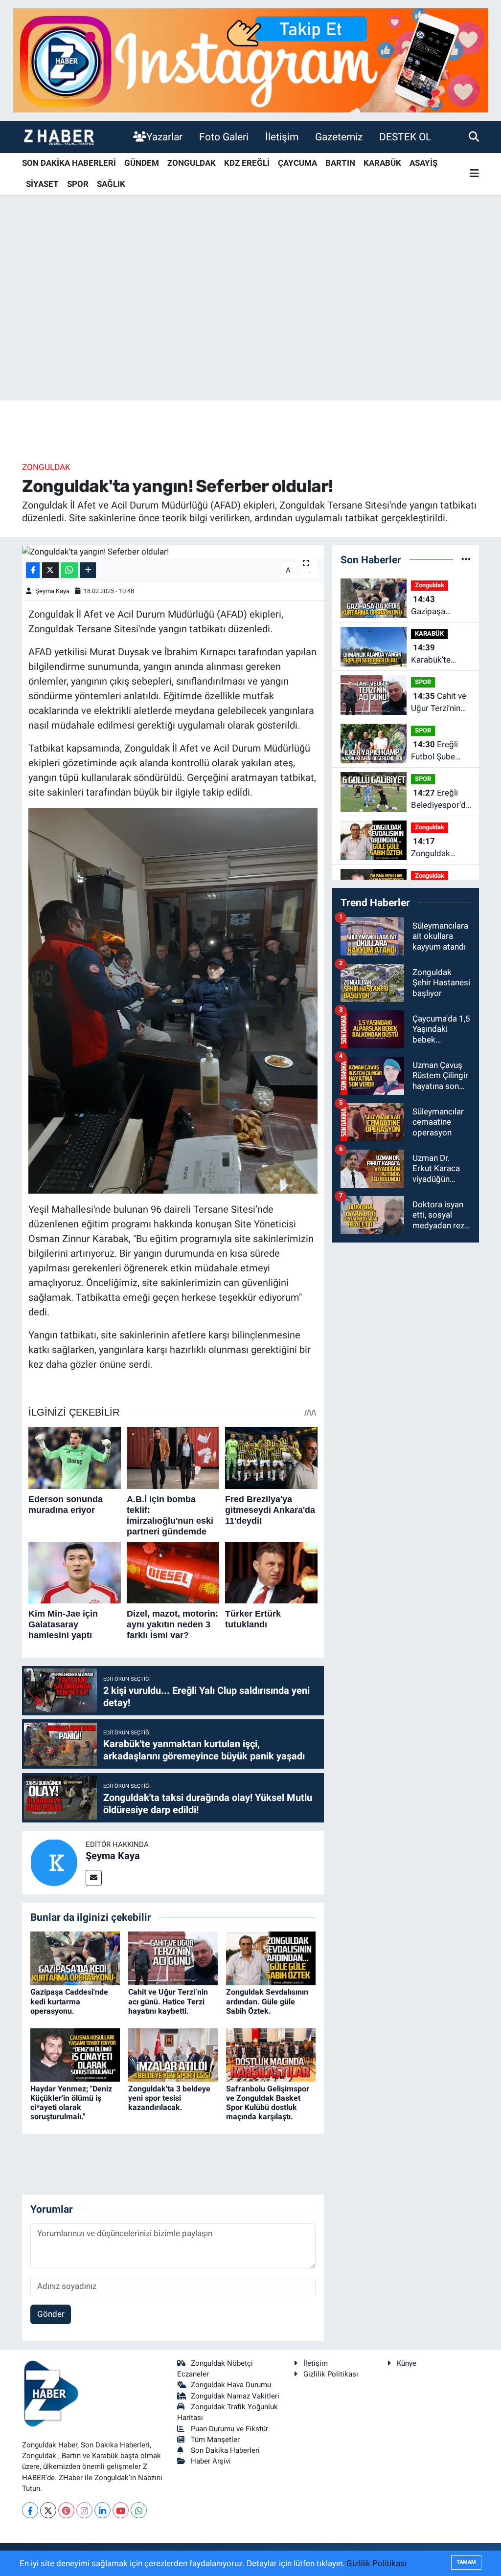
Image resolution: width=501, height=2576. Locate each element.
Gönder (51, 2314)
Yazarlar (164, 137)
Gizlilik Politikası (331, 2374)
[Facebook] (30, 2510)
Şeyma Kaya (52, 591)
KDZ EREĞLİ (247, 163)
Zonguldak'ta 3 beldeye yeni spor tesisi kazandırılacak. (169, 2098)
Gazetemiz (339, 137)
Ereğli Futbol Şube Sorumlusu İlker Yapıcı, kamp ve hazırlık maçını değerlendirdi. (440, 751)
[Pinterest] (66, 2510)
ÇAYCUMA (297, 163)
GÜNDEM (142, 163)
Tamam (466, 2562)
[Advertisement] (250, 324)
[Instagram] (84, 2510)
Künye (407, 2363)
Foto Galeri (224, 137)
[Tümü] (466, 559)
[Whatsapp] (139, 2510)
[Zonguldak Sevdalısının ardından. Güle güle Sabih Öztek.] (271, 1958)
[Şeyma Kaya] (54, 1862)
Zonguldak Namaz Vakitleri (235, 2396)
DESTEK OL (405, 137)
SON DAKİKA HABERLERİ (69, 163)
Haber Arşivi (211, 2461)
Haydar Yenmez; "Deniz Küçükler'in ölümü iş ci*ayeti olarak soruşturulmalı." (71, 2103)
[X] (48, 2510)
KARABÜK (382, 163)
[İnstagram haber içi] (250, 60)
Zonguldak (46, 467)
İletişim (282, 137)
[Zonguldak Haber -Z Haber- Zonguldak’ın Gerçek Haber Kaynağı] (59, 137)
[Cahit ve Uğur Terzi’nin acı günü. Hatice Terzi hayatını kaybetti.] (173, 1958)
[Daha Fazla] (88, 570)
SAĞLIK (111, 184)
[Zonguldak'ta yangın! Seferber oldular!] (173, 552)
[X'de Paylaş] (50, 570)
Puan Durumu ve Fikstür (229, 2429)
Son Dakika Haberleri (225, 2450)
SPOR (78, 184)
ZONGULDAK (192, 163)
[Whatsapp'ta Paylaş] (69, 570)
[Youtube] (121, 2510)
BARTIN (340, 163)
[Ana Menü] (474, 174)
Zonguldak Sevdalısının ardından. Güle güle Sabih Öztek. (267, 2001)
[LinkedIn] (102, 2510)
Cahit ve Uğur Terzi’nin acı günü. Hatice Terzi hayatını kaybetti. (168, 2001)
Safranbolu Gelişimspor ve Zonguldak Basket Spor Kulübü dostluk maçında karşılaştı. (268, 2103)
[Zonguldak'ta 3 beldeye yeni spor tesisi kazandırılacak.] (173, 2054)
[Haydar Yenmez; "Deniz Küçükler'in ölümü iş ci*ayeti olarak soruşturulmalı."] (75, 2054)
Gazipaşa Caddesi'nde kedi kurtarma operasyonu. (69, 2001)
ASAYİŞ (423, 163)
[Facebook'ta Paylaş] (33, 570)
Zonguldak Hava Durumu (231, 2385)
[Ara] (474, 136)
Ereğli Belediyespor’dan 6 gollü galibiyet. (443, 800)
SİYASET (42, 184)
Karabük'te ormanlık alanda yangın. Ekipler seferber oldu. (440, 655)
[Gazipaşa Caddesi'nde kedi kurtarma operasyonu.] (75, 1958)
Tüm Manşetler (215, 2440)
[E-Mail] (94, 1878)
